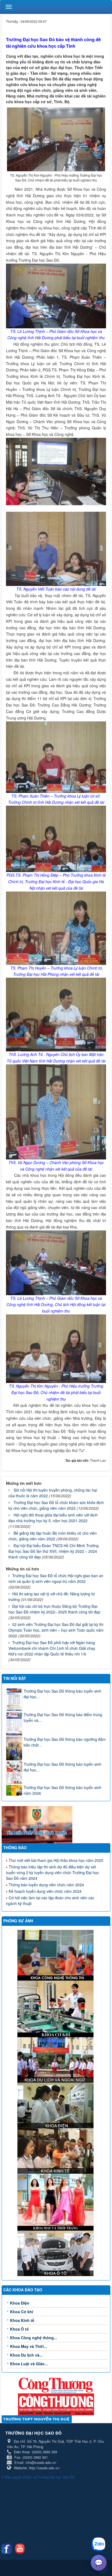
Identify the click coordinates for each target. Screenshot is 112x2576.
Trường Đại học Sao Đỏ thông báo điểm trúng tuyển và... (63, 1717)
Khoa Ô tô (19, 2329)
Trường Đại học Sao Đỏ (56, 2477)
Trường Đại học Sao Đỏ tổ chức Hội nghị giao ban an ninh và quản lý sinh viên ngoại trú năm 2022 (56, 1578)
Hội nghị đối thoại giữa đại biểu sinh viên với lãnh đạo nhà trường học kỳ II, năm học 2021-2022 (53, 1518)
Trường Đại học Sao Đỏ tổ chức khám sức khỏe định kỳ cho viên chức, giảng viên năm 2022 (56, 1505)
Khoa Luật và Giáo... (29, 2364)
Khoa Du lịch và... (26, 2355)
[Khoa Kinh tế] (56, 2150)
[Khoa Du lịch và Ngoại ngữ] (56, 2059)
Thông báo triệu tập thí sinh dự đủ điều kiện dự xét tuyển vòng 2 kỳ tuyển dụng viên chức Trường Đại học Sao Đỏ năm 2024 (52, 1872)
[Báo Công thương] (56, 2385)
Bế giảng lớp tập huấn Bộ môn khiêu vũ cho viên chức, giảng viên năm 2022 (53, 1536)
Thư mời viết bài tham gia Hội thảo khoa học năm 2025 (56, 1860)
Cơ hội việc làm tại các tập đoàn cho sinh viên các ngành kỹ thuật (50, 1901)
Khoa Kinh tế (22, 2320)
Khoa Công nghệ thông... (34, 2338)
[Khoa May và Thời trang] (56, 2202)
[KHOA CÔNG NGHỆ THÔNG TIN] (56, 1955)
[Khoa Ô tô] (56, 2253)
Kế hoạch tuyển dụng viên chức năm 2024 (45, 1891)
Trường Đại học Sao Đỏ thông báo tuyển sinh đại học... (63, 1694)
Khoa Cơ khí (22, 2312)
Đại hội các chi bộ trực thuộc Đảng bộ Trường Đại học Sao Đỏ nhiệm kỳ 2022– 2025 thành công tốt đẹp (54, 1609)
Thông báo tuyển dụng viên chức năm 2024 (46, 1885)
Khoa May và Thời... (29, 2346)
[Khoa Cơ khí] (56, 2008)
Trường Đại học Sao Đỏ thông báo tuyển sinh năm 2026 (63, 1790)
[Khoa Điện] (56, 2105)
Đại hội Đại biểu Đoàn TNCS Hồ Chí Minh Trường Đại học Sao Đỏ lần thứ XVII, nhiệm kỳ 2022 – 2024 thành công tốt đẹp (54, 1551)
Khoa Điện (20, 2303)
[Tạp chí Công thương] (56, 2404)
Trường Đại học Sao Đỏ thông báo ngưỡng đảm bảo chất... (65, 1742)
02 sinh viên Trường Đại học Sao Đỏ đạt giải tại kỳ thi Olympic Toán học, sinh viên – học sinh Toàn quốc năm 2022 (56, 1630)
